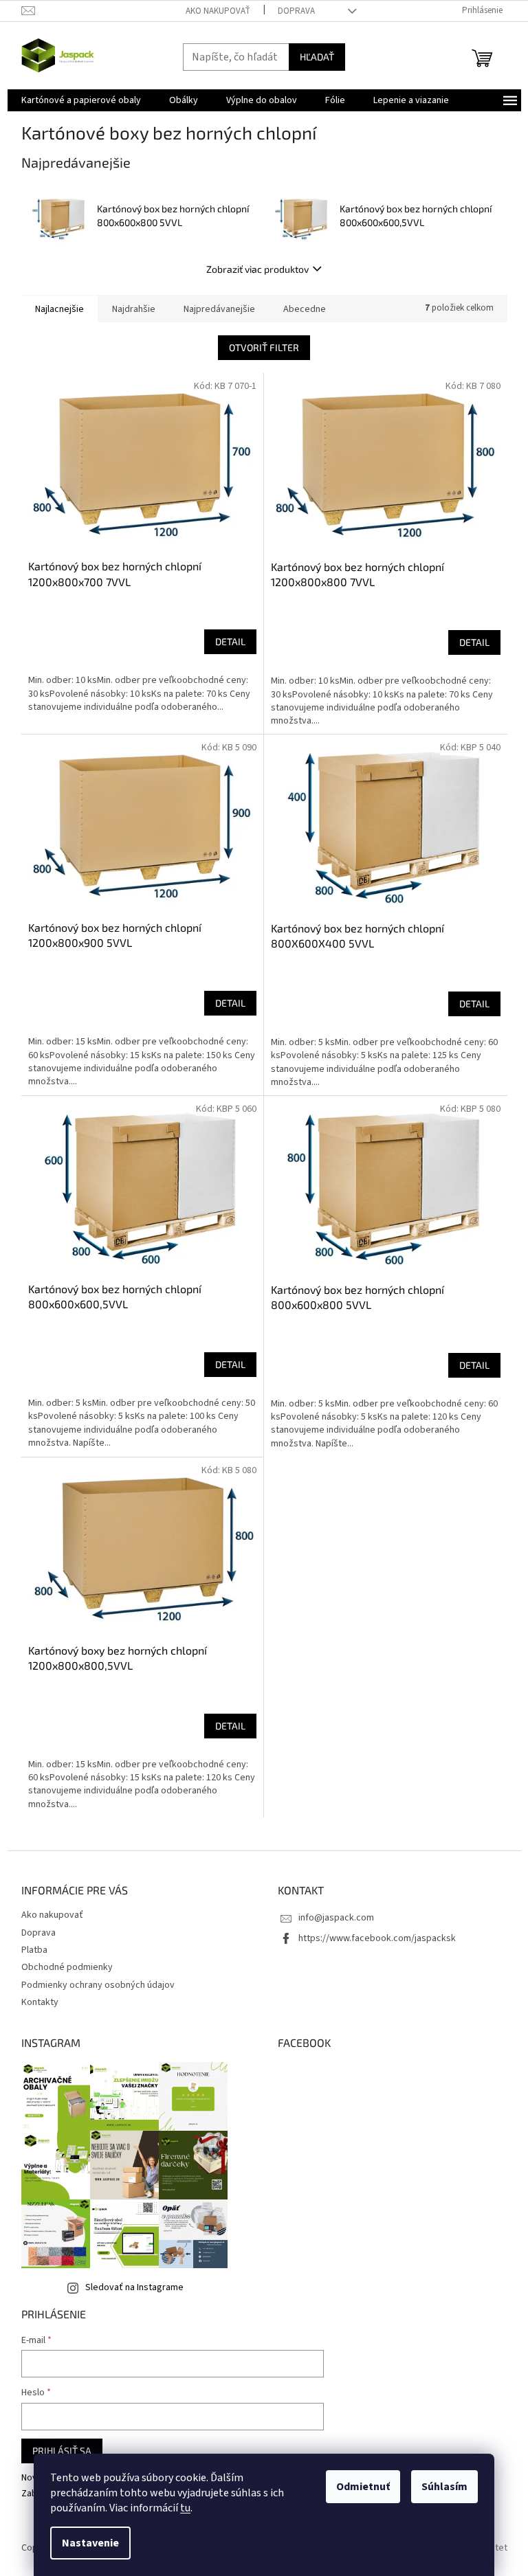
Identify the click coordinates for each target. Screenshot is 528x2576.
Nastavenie (90, 2543)
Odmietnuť (363, 2487)
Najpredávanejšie (219, 309)
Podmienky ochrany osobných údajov (98, 1985)
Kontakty (40, 2002)
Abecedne (305, 309)
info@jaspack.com (336, 1918)
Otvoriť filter (264, 347)
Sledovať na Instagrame (134, 2287)
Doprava (296, 11)
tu (185, 2508)
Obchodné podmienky (67, 1967)
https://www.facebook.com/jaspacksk (377, 1938)
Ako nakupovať (218, 11)
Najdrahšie (134, 309)
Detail (230, 641)
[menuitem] (81, 100)
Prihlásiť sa (62, 2451)
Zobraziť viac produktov (257, 269)
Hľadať (317, 57)
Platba (34, 1950)
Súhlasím (444, 2487)
